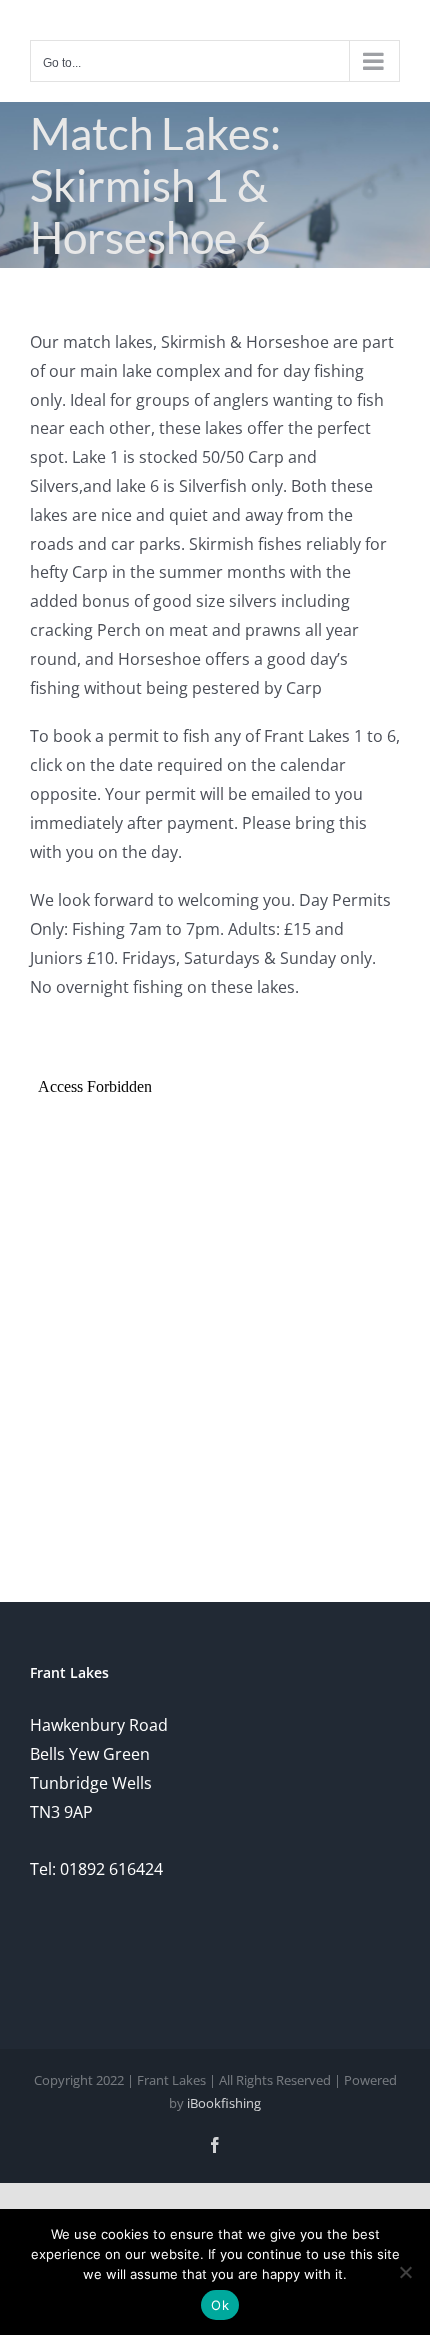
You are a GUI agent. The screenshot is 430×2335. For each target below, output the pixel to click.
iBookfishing (224, 2103)
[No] (405, 2272)
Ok (220, 2305)
